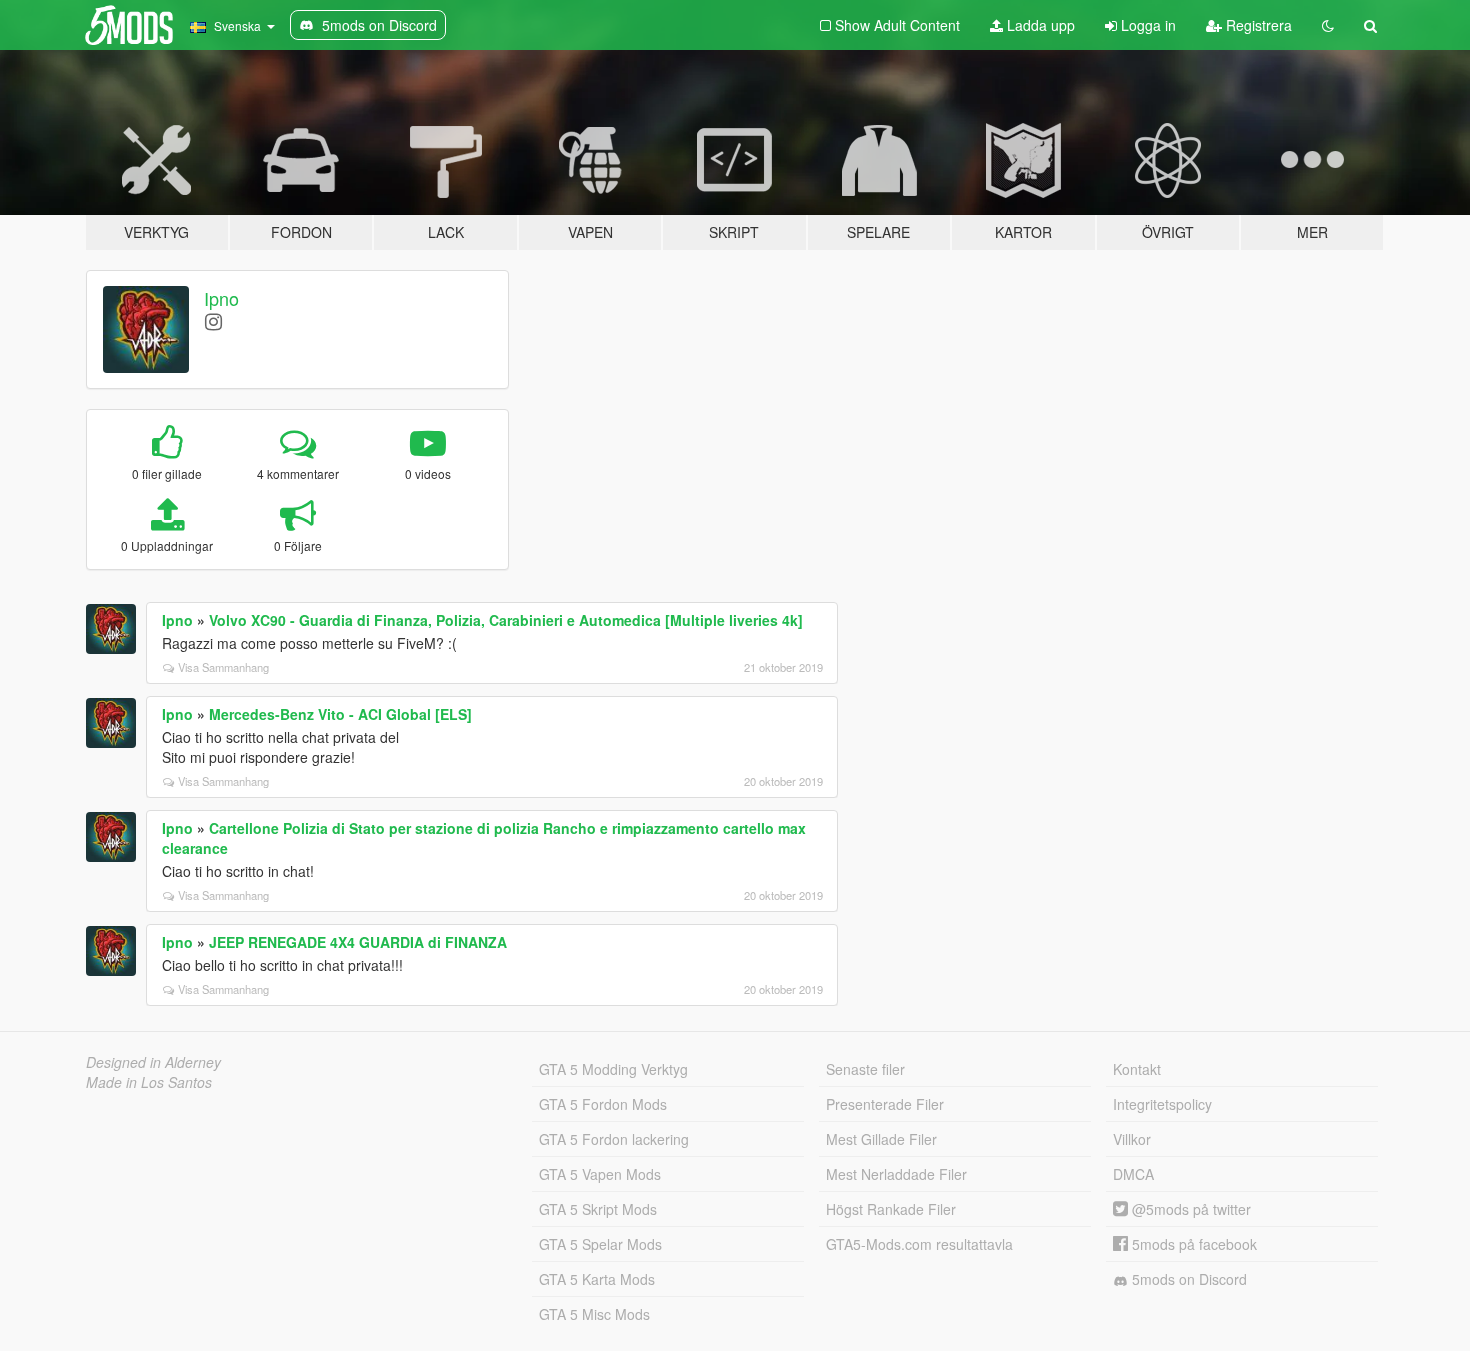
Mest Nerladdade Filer (896, 1174)
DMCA (1133, 1174)
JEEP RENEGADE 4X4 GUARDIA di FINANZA (358, 942)
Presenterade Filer (885, 1104)
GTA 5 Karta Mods (597, 1279)
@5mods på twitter (1189, 1209)
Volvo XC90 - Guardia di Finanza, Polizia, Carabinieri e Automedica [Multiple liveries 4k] (506, 620)
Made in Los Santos (149, 1082)
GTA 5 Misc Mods (594, 1314)
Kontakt (1137, 1069)
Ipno (221, 298)
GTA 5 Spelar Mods (600, 1244)
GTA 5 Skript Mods (598, 1209)
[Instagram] (213, 320)
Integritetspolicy (1162, 1104)
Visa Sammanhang (223, 667)
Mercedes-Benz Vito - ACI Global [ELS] (340, 714)
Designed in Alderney (153, 1062)
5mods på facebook (1192, 1244)
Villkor (1132, 1139)
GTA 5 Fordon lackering (614, 1139)
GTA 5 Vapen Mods (600, 1174)
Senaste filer (865, 1069)
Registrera (1257, 25)
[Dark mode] (1328, 25)
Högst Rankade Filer (891, 1209)
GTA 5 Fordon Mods (603, 1104)
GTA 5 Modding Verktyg (613, 1069)
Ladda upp (1039, 25)
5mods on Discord (1187, 1279)
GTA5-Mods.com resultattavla (919, 1244)
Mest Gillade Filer (881, 1139)
